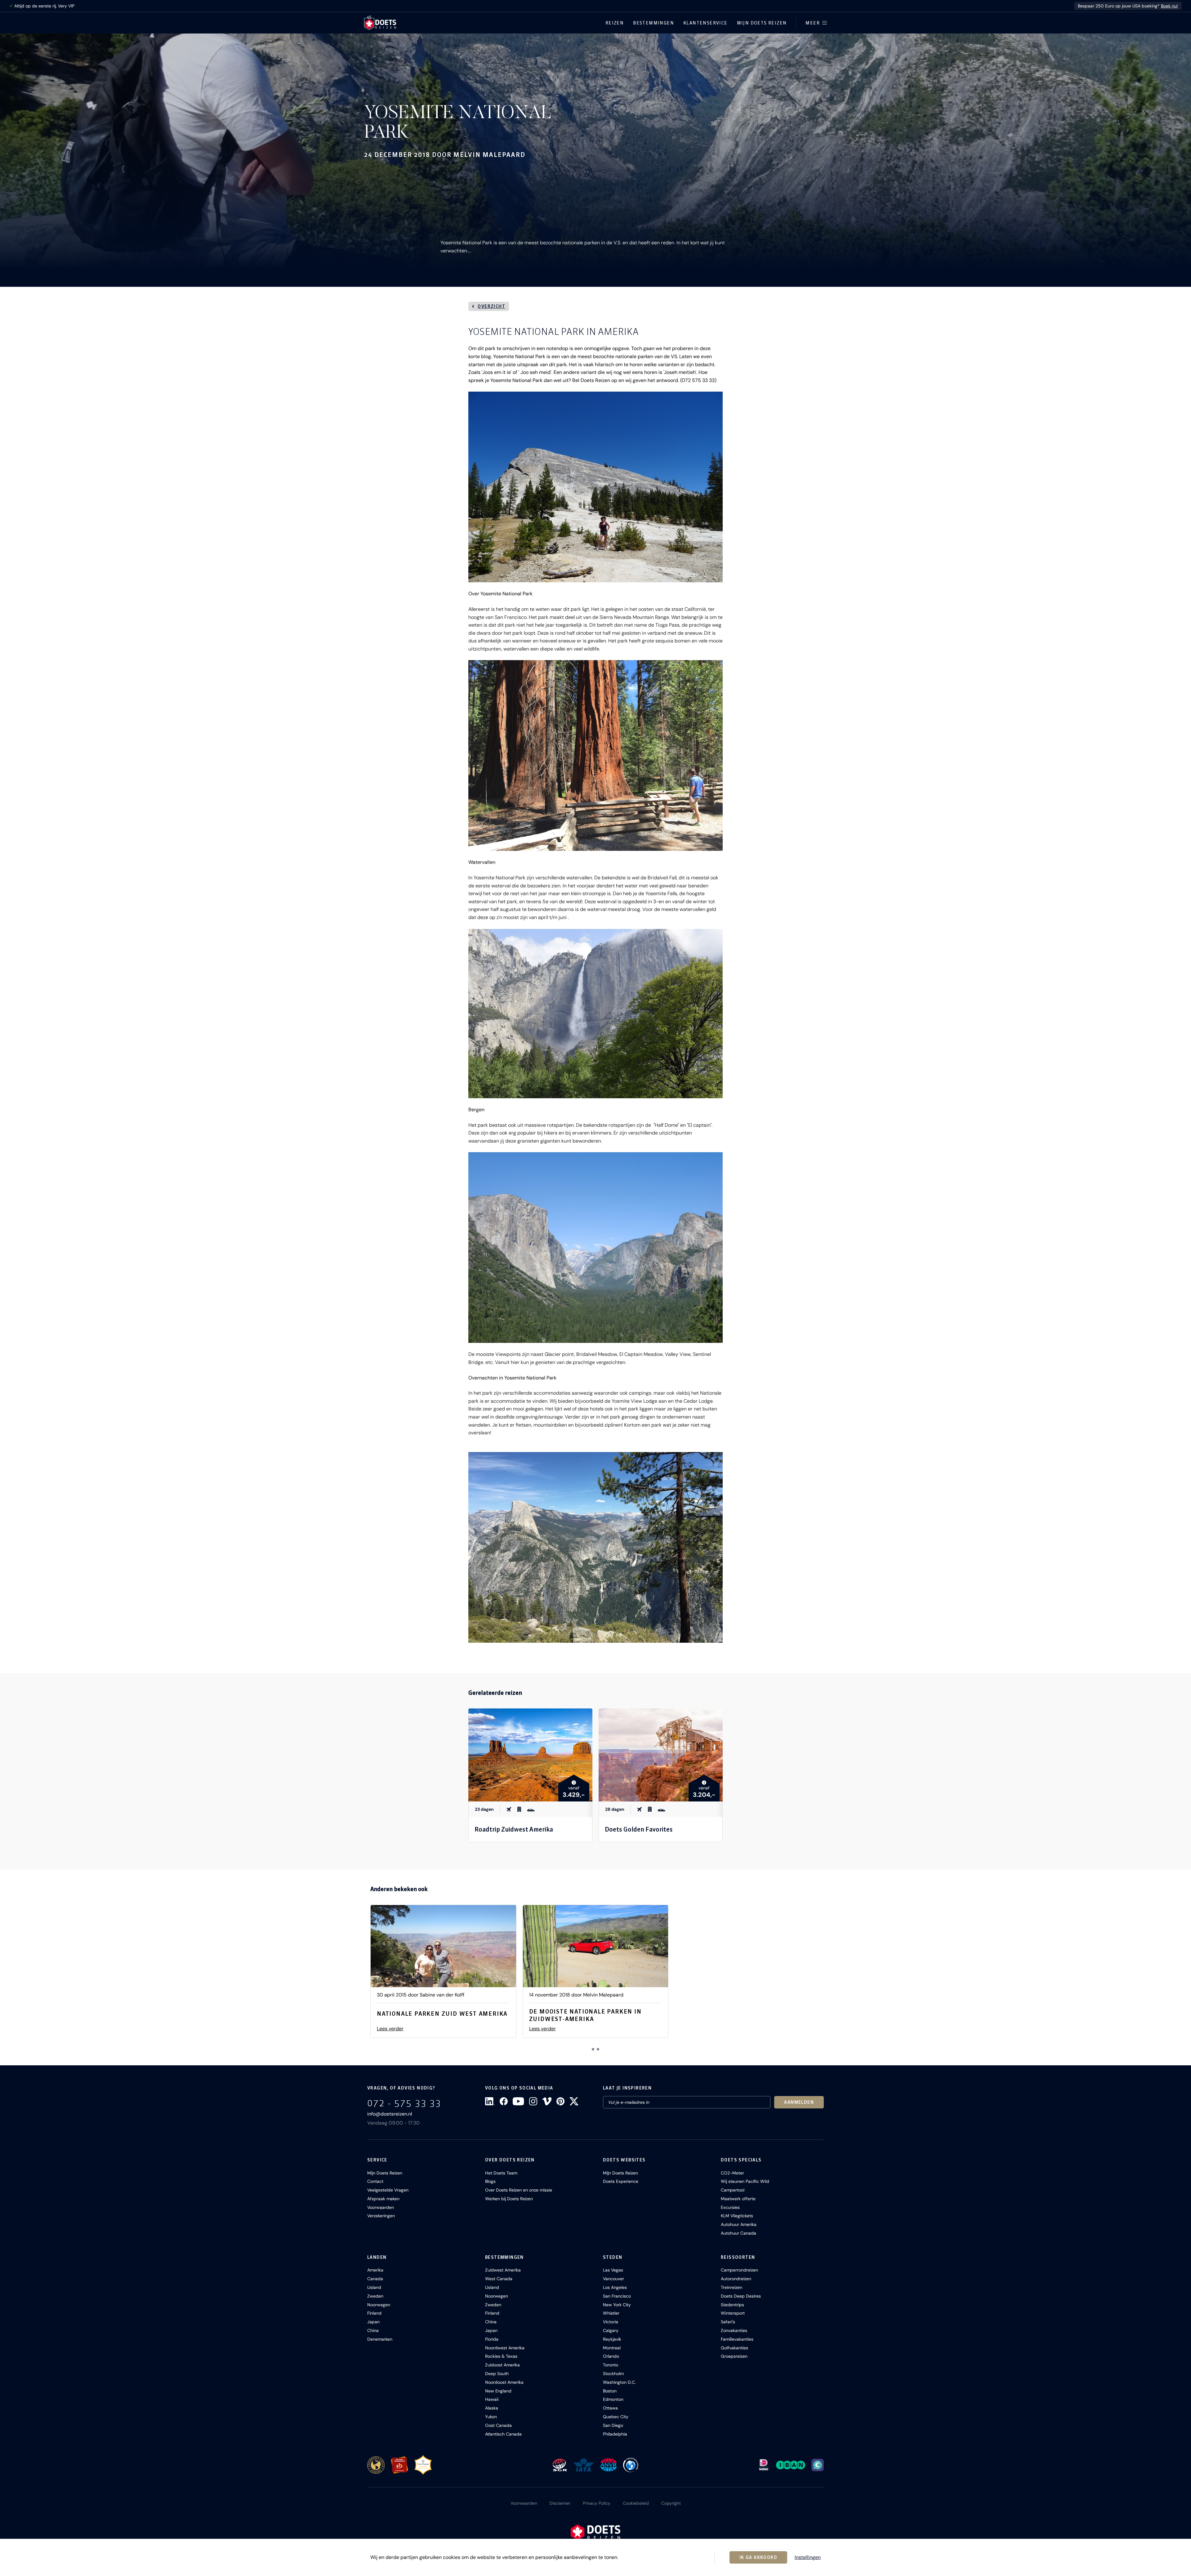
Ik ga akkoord (758, 2557)
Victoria (611, 2322)
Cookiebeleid (636, 2503)
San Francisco (617, 2296)
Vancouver (613, 2279)
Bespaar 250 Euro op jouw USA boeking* (1128, 6)
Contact (375, 2181)
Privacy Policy (597, 2503)
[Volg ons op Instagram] (533, 2101)
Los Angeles (615, 2287)
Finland (374, 2313)
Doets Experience (621, 2181)
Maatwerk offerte (738, 2199)
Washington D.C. (619, 2382)
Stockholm (613, 2374)
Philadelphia (615, 2434)
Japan (373, 2322)
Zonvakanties (734, 2330)
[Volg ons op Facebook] (504, 2101)
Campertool (733, 2190)
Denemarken (380, 2339)
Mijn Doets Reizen (762, 23)
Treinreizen (732, 2287)
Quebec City (616, 2417)
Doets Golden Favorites (639, 1829)
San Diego (613, 2425)
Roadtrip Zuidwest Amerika (514, 1829)
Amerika (375, 2270)
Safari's (728, 2322)
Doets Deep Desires (741, 2296)
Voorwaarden (381, 2207)
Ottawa (610, 2408)
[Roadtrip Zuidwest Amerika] (530, 1755)
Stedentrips (732, 2305)
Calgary (611, 2330)
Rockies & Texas (501, 2356)
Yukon (491, 2417)
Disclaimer (560, 2503)
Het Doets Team (501, 2173)
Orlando (611, 2356)
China (373, 2330)
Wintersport (733, 2313)
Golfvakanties (734, 2348)
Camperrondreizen (739, 2270)
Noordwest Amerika (505, 2348)
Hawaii (492, 2399)
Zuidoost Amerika (502, 2365)
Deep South (497, 2374)
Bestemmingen (653, 23)
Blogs (490, 2181)
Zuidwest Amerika (503, 2270)
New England (498, 2391)
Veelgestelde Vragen (388, 2190)
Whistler (611, 2313)
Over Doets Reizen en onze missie (519, 2190)
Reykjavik (612, 2339)
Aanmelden (799, 2102)
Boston (610, 2391)
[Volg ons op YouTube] (518, 2101)
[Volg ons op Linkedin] (490, 2101)
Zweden (375, 2296)
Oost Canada (498, 2425)
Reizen (615, 23)
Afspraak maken (383, 2199)
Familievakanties (737, 2339)
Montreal (612, 2348)
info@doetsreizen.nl (390, 2114)
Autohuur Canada (738, 2233)
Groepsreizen (734, 2356)
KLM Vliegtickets (737, 2216)
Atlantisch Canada (503, 2434)
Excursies (730, 2207)
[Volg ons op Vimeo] (547, 2101)
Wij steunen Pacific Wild (745, 2181)
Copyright (671, 2503)
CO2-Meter (732, 2173)
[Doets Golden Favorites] (661, 1755)
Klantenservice (705, 23)
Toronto (611, 2365)
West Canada (499, 2279)
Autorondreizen (736, 2279)
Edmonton (613, 2399)
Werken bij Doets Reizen (509, 2199)
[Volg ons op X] (574, 2101)
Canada (375, 2279)
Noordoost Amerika (504, 2382)
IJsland (374, 2287)
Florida (492, 2339)
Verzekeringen (381, 2216)
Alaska (492, 2408)
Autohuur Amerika (739, 2224)
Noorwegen (379, 2305)
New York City (617, 2305)
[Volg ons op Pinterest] (560, 2101)
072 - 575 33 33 (404, 2103)
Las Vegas (613, 2270)
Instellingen (808, 2557)
